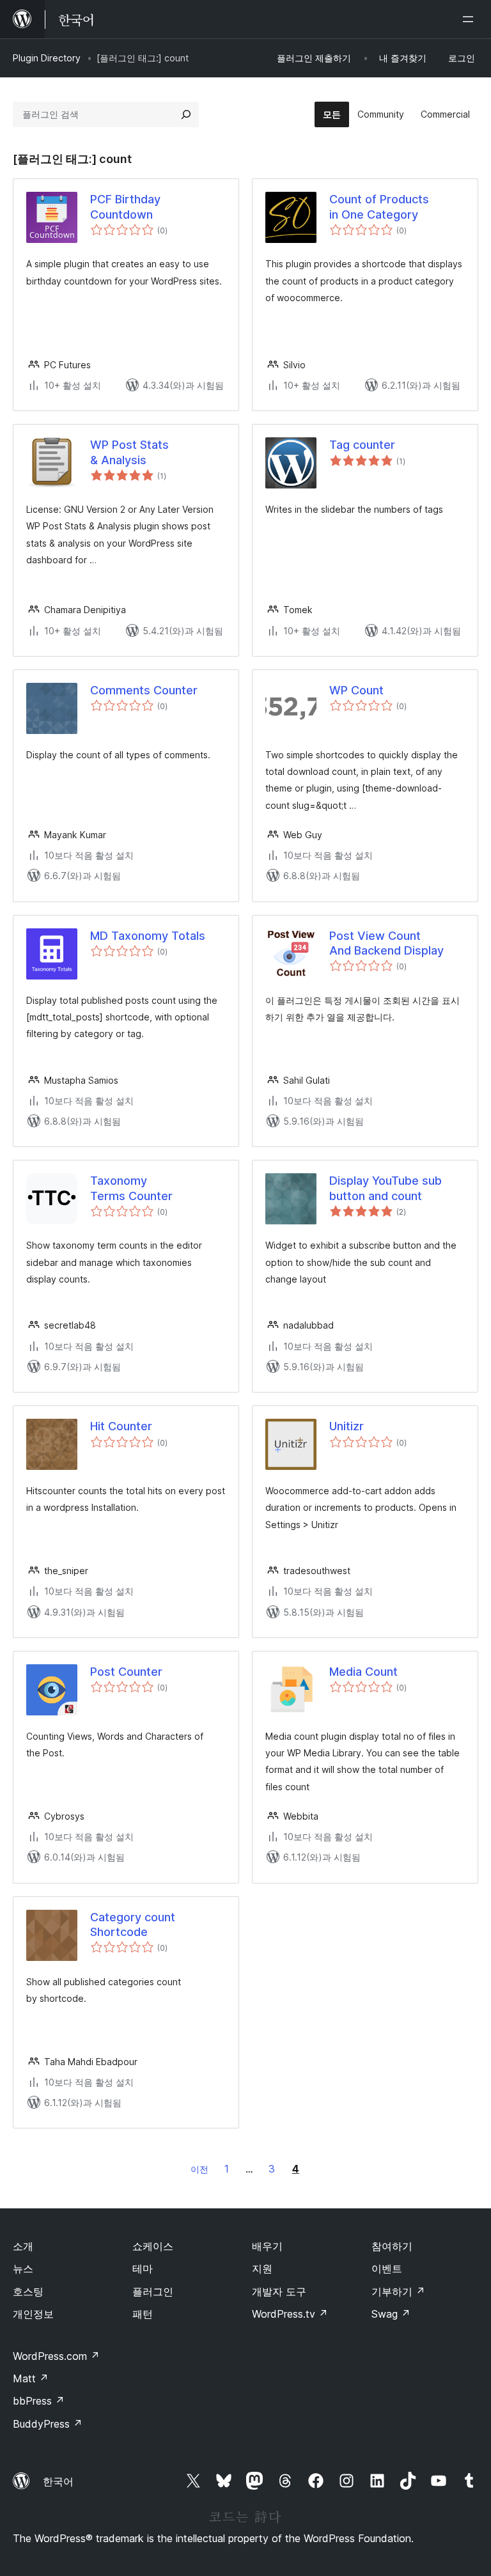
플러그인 (153, 2291)
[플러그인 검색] (186, 114)
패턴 (143, 2314)
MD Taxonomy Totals (148, 936)
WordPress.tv (290, 2314)
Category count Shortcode (133, 1924)
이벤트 (387, 2268)
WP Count (356, 690)
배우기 (267, 2246)
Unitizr (347, 1426)
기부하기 (398, 2291)
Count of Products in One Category (379, 207)
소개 (23, 2246)
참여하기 (392, 2246)
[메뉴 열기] (471, 19)
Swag (391, 2314)
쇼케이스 (153, 2246)
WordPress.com (56, 2356)
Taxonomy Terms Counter (131, 1188)
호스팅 (28, 2291)
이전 (199, 2169)
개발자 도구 (279, 2291)
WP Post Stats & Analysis (129, 452)
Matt (31, 2378)
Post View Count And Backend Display (386, 943)
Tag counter (362, 445)
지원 (262, 2268)
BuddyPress (48, 2424)
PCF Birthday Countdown (125, 207)
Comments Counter (144, 690)
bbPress (39, 2401)
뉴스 (23, 2268)
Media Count (363, 1672)
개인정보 (33, 2314)
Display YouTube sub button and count (386, 1188)
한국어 (58, 2481)
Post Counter (126, 1672)
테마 (143, 2268)
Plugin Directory (47, 58)
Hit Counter (121, 1426)
